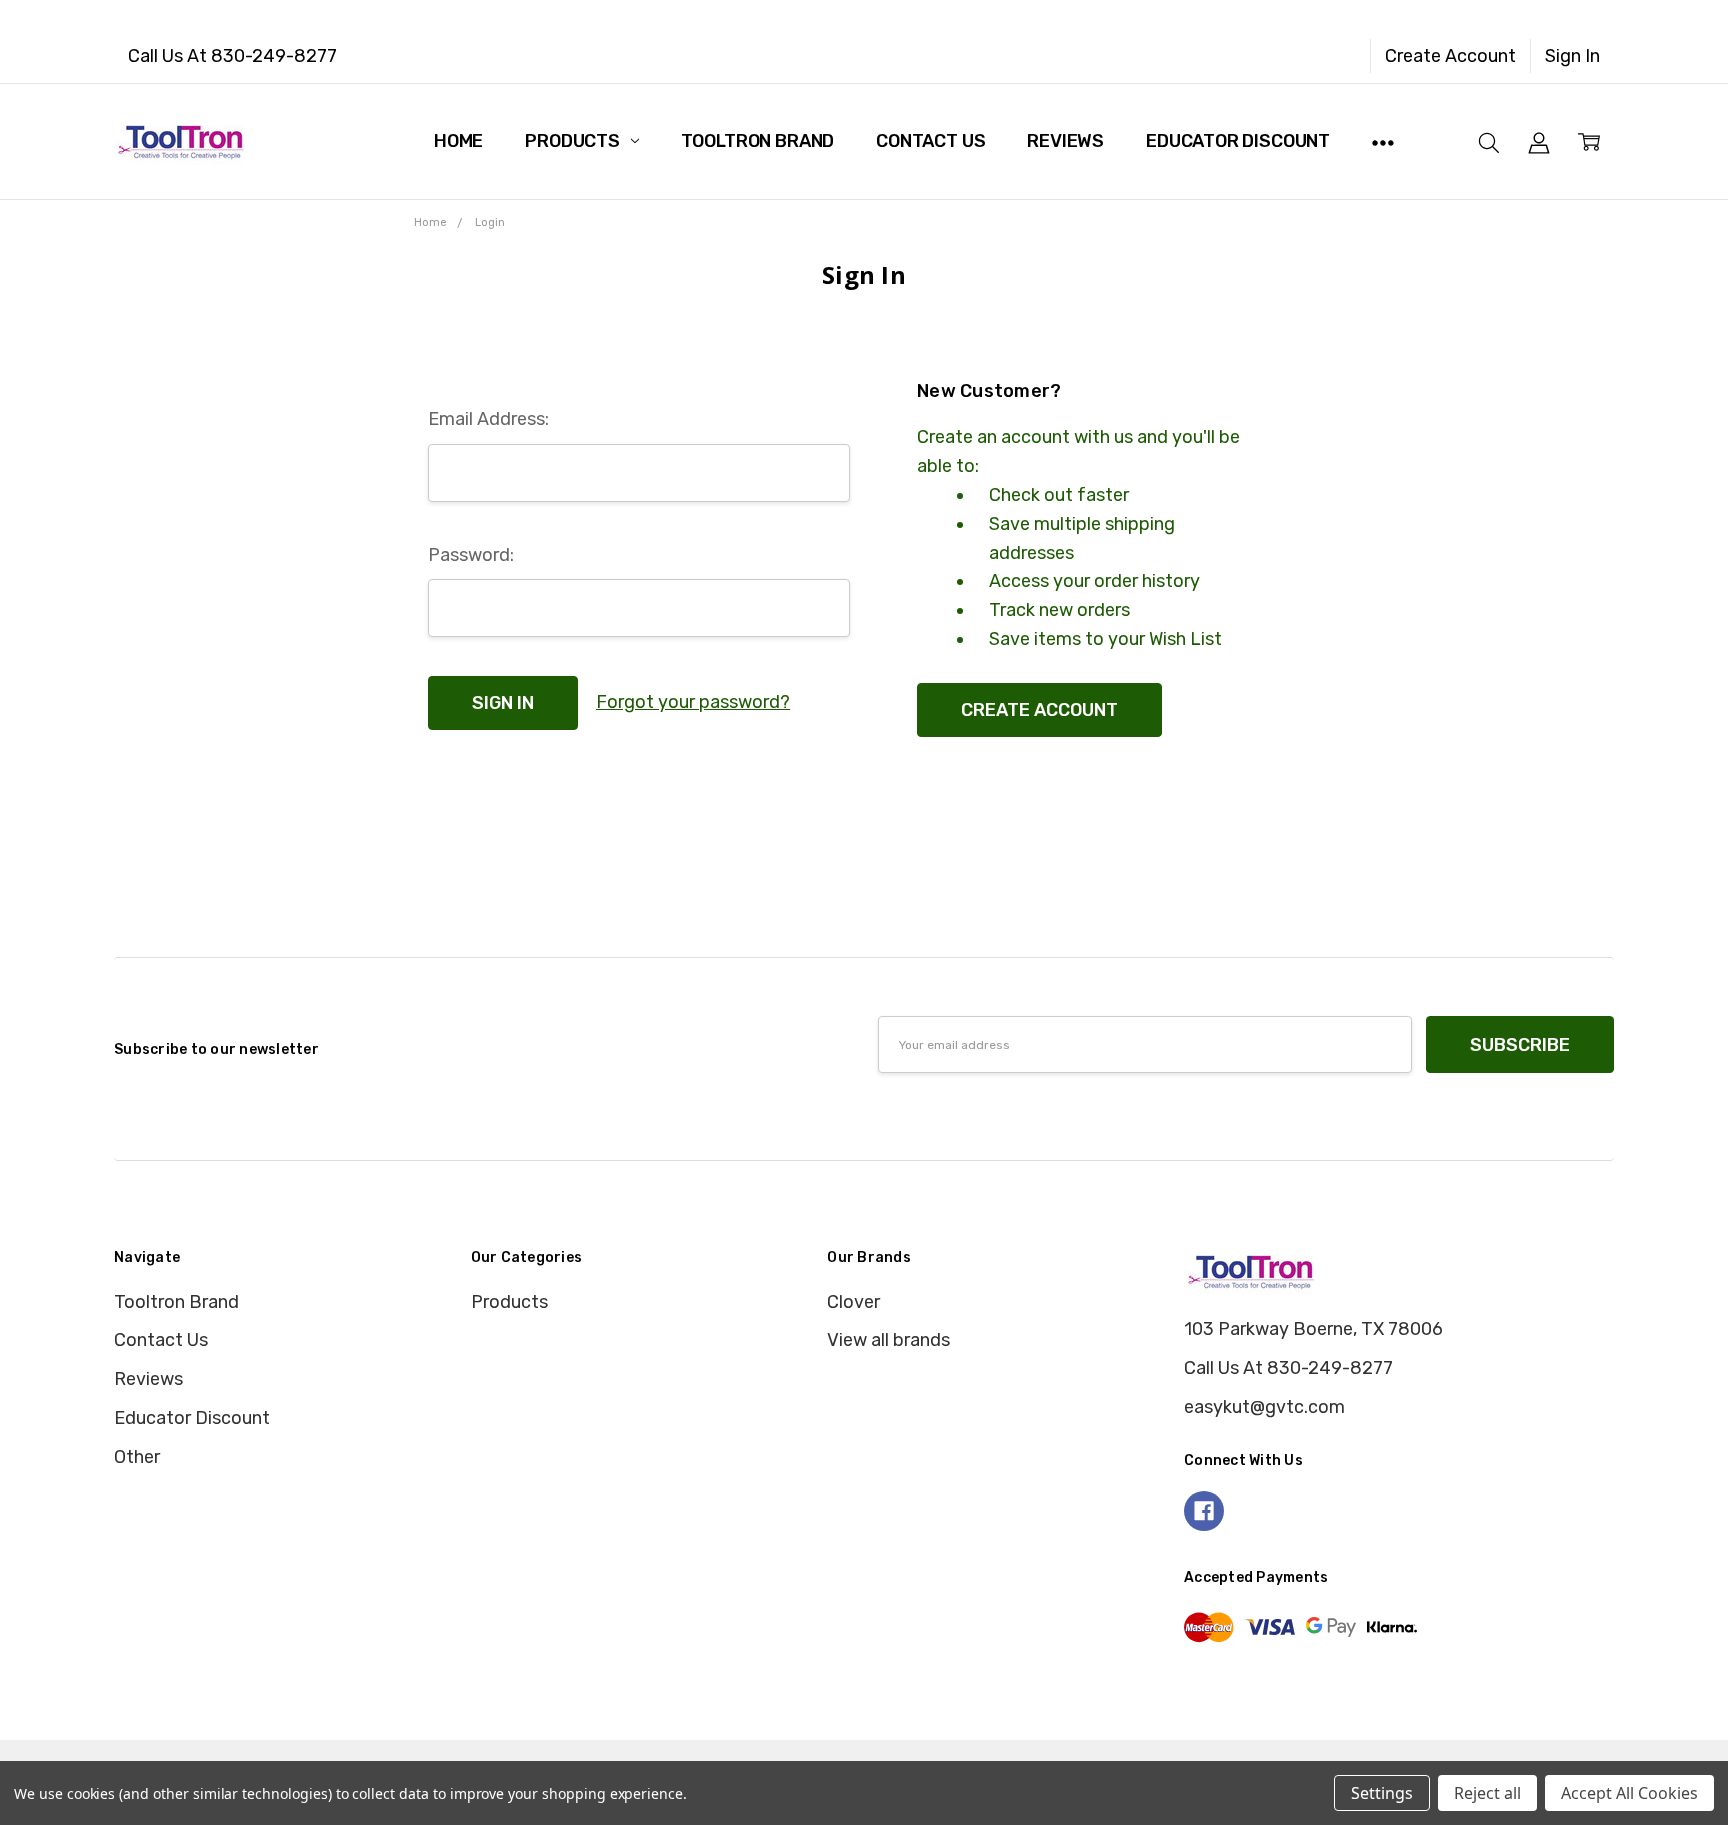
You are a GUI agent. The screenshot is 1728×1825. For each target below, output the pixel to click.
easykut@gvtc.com (1264, 1407)
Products (574, 141)
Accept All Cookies (1629, 1793)
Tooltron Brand (757, 141)
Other (137, 1457)
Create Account (1450, 56)
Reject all (1487, 1793)
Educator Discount (1238, 141)
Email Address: (488, 419)
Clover (853, 1302)
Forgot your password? (693, 702)
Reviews (1065, 141)
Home (458, 141)
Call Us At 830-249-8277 (232, 56)
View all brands (888, 1340)
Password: (471, 555)
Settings (1382, 1793)
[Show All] (1383, 141)
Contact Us (930, 141)
